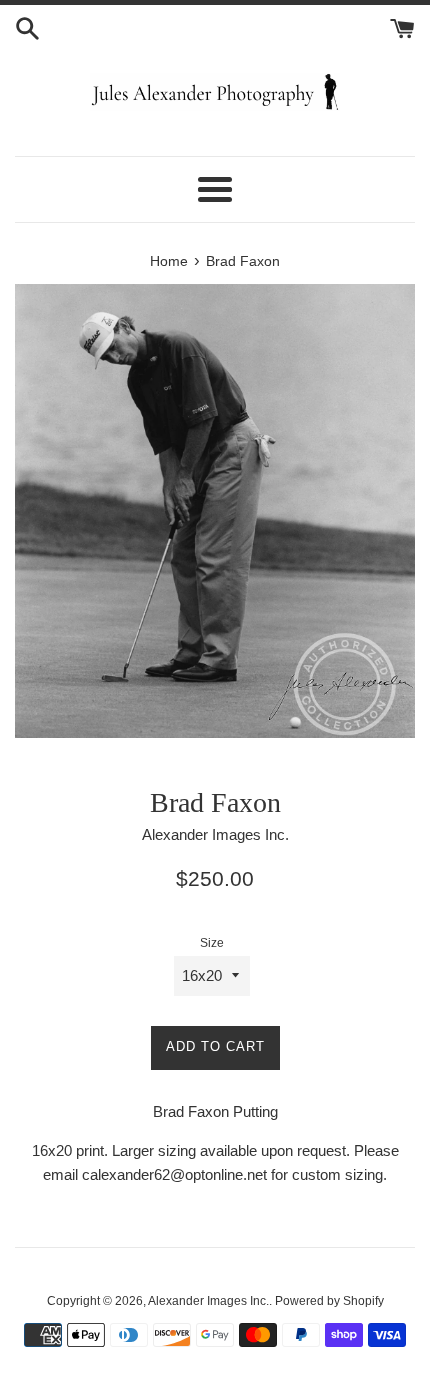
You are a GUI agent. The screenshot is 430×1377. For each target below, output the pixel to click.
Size (212, 943)
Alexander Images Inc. (208, 1301)
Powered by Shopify (329, 1301)
